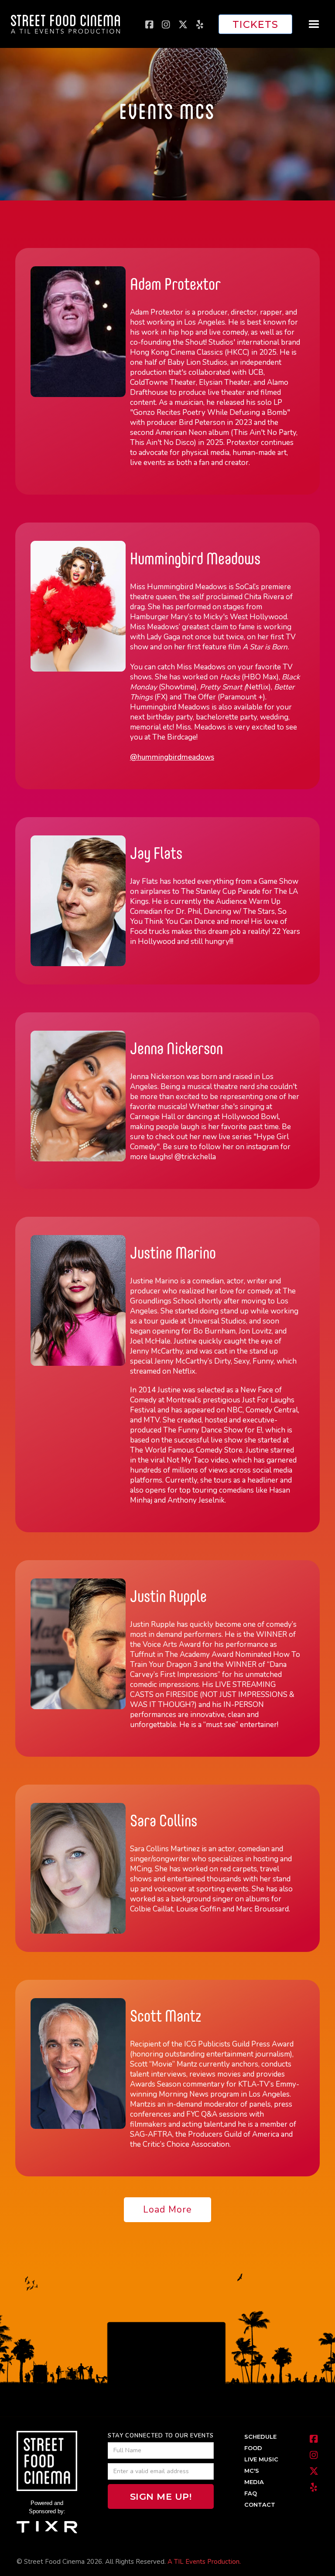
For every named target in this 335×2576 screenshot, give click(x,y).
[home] (65, 24)
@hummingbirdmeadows (172, 757)
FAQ (251, 2493)
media (254, 2482)
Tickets (255, 24)
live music (261, 2459)
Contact (260, 2505)
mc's (252, 2471)
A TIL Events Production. (204, 2562)
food (253, 2448)
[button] (314, 24)
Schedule (260, 2437)
